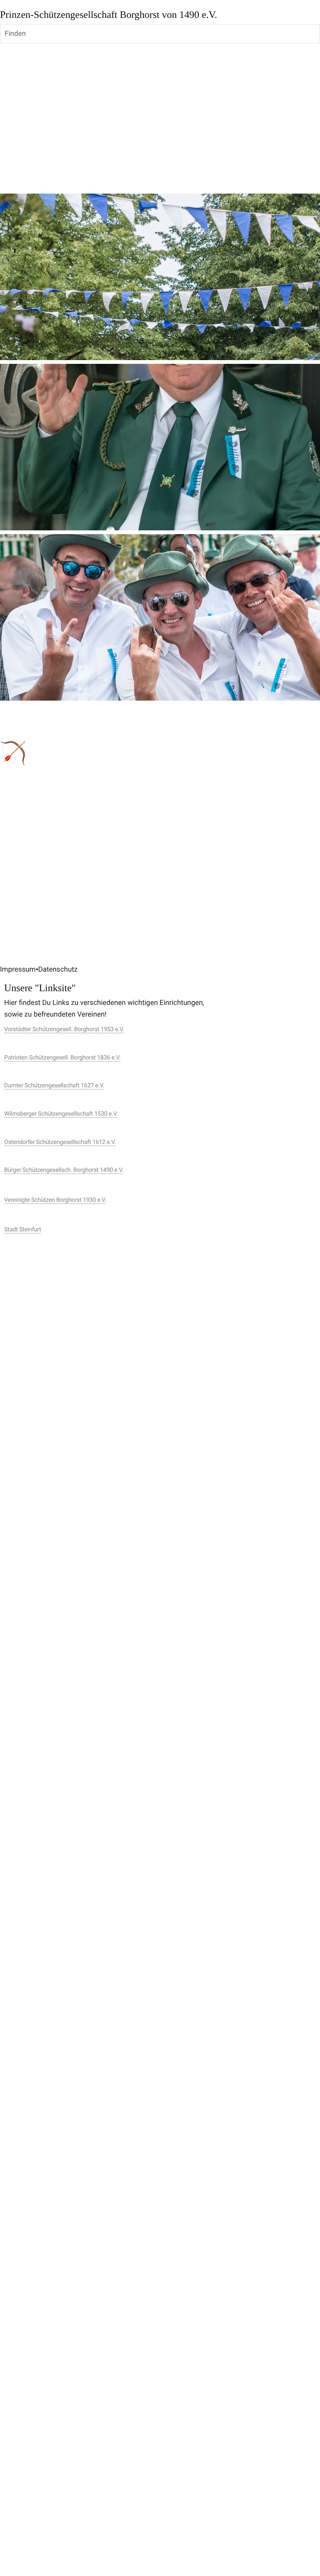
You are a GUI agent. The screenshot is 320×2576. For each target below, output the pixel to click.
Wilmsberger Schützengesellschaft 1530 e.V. (61, 1114)
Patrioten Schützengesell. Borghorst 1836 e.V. (62, 1058)
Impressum (18, 970)
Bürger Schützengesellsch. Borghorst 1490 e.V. (64, 1170)
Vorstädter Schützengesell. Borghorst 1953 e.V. (64, 1029)
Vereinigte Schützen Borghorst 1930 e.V (55, 1200)
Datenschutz (58, 970)
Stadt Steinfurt (22, 1230)
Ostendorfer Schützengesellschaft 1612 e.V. (60, 1142)
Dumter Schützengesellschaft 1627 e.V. (54, 1085)
